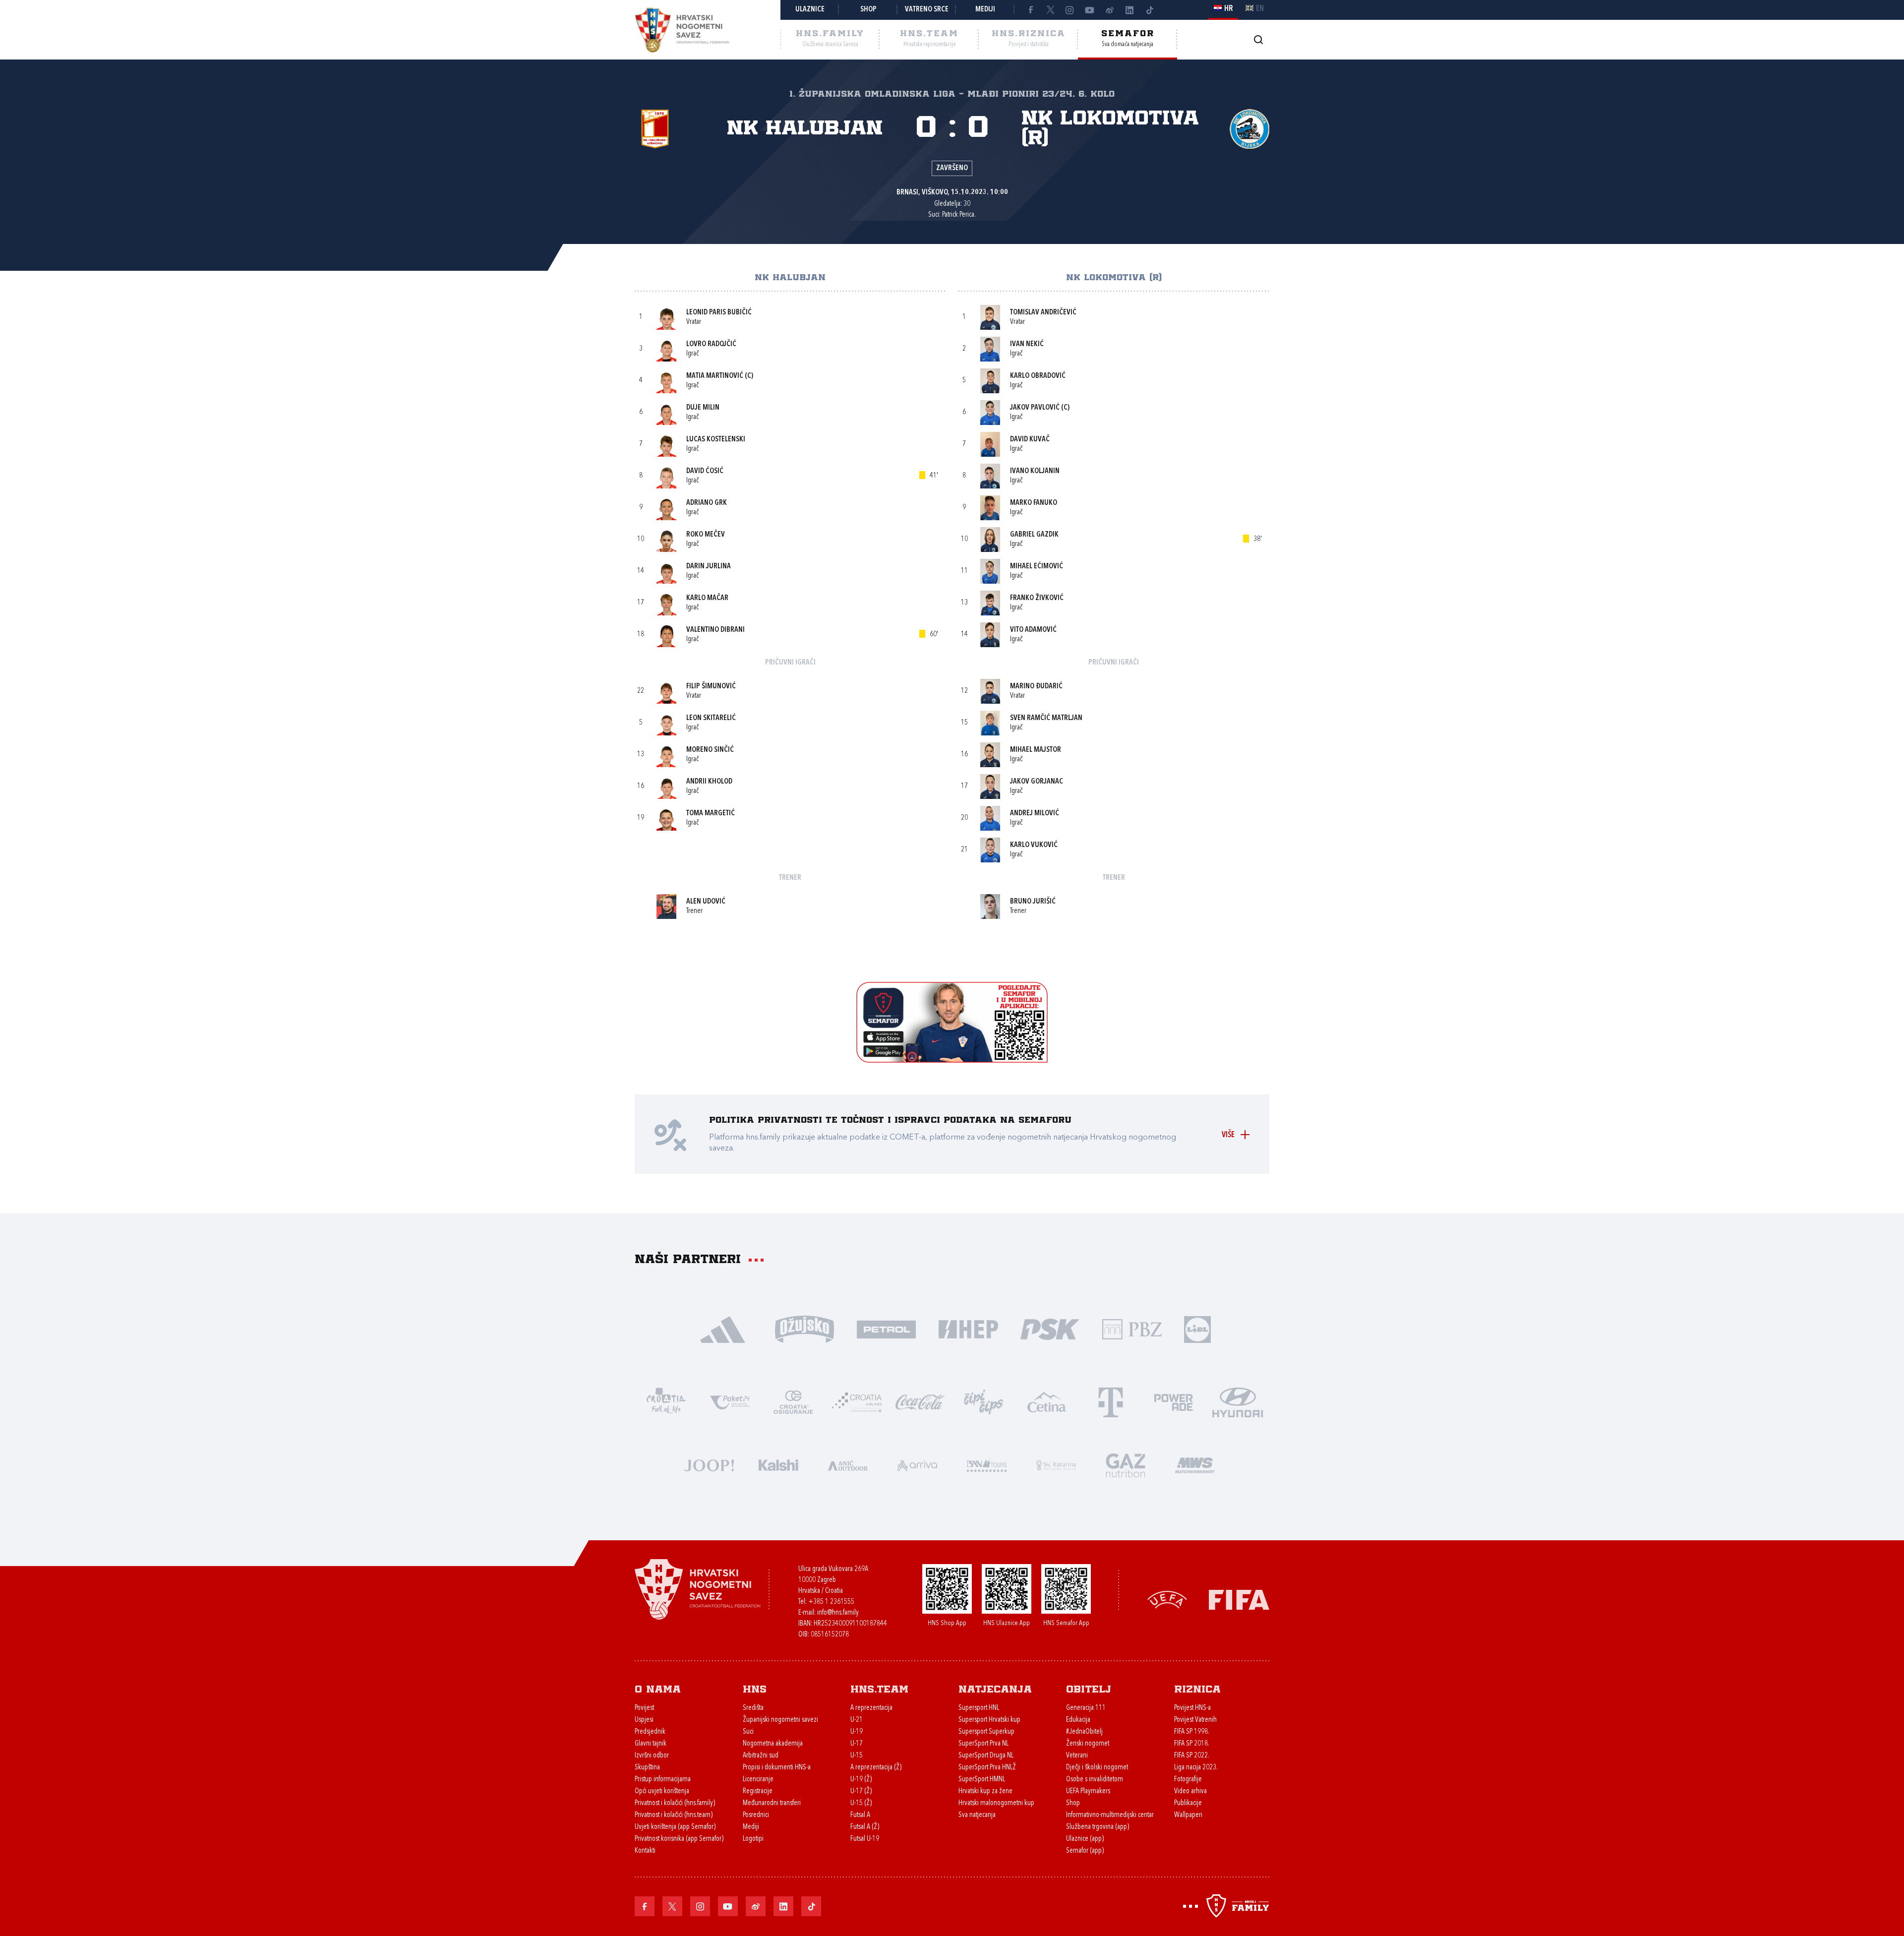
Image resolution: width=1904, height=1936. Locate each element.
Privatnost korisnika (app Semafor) (679, 1839)
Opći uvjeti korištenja (662, 1791)
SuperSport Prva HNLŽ (987, 1768)
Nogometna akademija (773, 1744)
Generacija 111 (1086, 1708)
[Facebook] (1030, 10)
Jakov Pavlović (1035, 408)
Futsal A (860, 1815)
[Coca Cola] (920, 1401)
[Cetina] (1047, 1401)
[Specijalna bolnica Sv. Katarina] (1056, 1464)
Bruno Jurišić (1033, 902)
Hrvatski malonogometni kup (996, 1803)
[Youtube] (1090, 10)
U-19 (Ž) (861, 1780)
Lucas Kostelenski (716, 440)
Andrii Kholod (709, 782)
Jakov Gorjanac (1037, 782)
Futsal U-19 (865, 1839)
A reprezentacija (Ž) (876, 1768)
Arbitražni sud (761, 1756)
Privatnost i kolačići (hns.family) (675, 1803)
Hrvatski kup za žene (985, 1791)
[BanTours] (987, 1464)
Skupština (647, 1768)
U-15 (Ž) (861, 1803)
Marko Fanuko (1034, 503)
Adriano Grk (707, 503)
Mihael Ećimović (1037, 567)
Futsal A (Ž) (865, 1827)
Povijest (644, 1708)
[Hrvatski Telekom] (1111, 1401)
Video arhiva (1190, 1791)
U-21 (857, 1720)
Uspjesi (644, 1720)
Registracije (758, 1791)
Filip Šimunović (711, 687)
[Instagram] (1070, 10)
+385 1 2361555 (831, 1602)
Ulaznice (810, 10)
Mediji (985, 10)
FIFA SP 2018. (1192, 1744)
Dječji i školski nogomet (1097, 1768)
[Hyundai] (1238, 1401)
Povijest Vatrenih (1195, 1720)
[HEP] (968, 1328)
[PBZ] (1132, 1328)
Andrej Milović (1035, 814)
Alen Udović (706, 902)
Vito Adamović (1033, 630)
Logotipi (753, 1839)
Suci (748, 1732)
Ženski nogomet (1088, 1744)
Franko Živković (1037, 598)
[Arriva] (917, 1464)
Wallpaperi (1188, 1815)
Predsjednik (650, 1732)
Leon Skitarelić (711, 718)
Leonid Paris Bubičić (719, 313)
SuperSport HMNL (982, 1780)
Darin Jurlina (709, 567)
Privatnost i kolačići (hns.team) (674, 1815)
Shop (868, 10)
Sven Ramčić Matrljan (1046, 718)
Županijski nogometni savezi (780, 1720)
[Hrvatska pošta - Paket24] (730, 1401)
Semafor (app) (1085, 1851)
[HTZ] (666, 1401)
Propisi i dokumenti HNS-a (777, 1768)
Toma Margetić (711, 814)
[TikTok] (1149, 10)
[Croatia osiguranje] (793, 1401)
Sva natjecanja (977, 1815)
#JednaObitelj (1084, 1732)
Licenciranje (758, 1780)
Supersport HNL (979, 1708)
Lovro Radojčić (711, 344)
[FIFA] (1239, 1599)
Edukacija (1078, 1720)
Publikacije (1188, 1803)
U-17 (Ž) (861, 1791)
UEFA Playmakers (1088, 1791)
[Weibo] (1110, 10)
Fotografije (1188, 1780)
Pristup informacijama (663, 1780)
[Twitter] (1050, 10)
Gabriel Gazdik (1034, 535)
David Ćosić (705, 471)
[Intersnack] (984, 1401)
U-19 (857, 1732)
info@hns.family (838, 1613)
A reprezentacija (871, 1708)
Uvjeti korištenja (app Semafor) (675, 1827)
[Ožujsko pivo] (804, 1328)
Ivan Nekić (1027, 344)
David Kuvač (1030, 440)
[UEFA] (1167, 1599)
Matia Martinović (715, 376)
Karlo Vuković (1034, 845)
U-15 (857, 1756)
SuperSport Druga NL (986, 1756)
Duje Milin (703, 408)
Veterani (1077, 1756)
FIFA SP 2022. (1192, 1756)
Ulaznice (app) (1085, 1839)
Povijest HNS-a (1192, 1708)
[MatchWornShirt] (1195, 1464)
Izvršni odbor (652, 1756)
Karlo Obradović (1038, 376)
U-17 (857, 1744)
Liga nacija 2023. (1196, 1768)
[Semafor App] (952, 1060)
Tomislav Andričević (1043, 313)
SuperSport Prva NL (983, 1744)
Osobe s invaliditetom (1095, 1780)
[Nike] (723, 1328)
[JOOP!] (709, 1464)
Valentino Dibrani (715, 630)
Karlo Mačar (707, 598)
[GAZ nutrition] (1126, 1464)
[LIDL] (1197, 1328)
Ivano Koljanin (1035, 471)
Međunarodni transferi (772, 1803)
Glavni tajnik (651, 1744)
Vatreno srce (927, 10)
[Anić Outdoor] (848, 1464)
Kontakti (645, 1851)
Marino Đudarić (1036, 687)
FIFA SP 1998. (1192, 1732)
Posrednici (756, 1815)
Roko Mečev (706, 535)
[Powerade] (1174, 1401)
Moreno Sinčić (710, 750)
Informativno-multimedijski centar (1110, 1815)
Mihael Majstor (1036, 750)
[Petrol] (886, 1328)
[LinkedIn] (1130, 10)
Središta (753, 1708)
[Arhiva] (1258, 39)
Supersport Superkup (986, 1732)
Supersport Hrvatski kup (989, 1720)
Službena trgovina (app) (1098, 1827)
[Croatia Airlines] (857, 1401)
